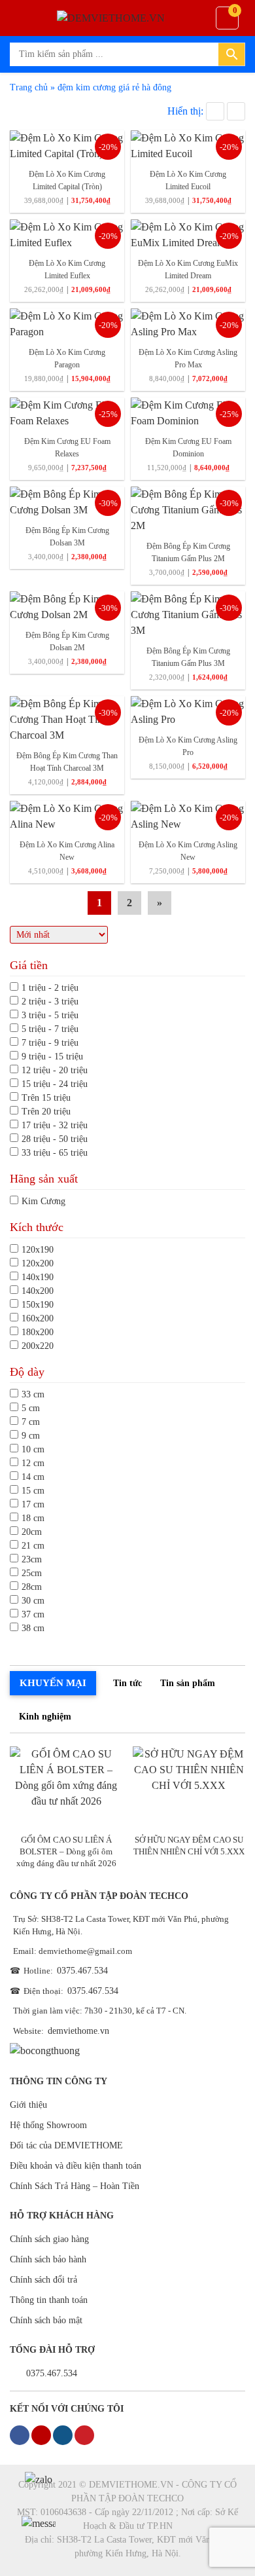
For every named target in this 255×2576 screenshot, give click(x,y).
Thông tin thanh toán (49, 2300)
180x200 (38, 1332)
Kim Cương (43, 1201)
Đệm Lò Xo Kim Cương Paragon (67, 359)
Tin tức (127, 1683)
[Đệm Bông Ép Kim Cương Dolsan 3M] (67, 501)
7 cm (31, 1422)
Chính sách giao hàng (49, 2239)
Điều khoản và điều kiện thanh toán (76, 2166)
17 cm (33, 1504)
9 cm (31, 1436)
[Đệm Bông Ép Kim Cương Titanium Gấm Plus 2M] (188, 509)
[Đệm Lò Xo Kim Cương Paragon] (67, 323)
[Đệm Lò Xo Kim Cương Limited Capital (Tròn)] (67, 145)
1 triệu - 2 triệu (50, 988)
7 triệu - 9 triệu (50, 1043)
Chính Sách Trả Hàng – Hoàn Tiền (75, 2186)
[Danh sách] (236, 111)
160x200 (38, 1318)
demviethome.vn (78, 2031)
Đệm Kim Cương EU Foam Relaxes (67, 448)
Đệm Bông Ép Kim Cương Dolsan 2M (67, 641)
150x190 (38, 1305)
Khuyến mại (53, 1683)
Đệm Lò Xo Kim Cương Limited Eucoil (188, 180)
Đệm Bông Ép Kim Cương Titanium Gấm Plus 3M (188, 657)
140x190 (38, 1277)
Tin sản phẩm (188, 1683)
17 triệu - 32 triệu (55, 1125)
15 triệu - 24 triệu (55, 1084)
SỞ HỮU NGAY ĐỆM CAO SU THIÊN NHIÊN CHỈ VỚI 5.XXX (189, 1846)
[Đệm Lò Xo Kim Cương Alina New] (67, 816)
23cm (32, 1559)
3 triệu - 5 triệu (50, 1015)
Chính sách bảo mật (46, 2320)
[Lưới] (215, 111)
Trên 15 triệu (46, 1098)
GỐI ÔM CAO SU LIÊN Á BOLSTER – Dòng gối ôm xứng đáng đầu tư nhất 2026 (66, 1851)
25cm (32, 1573)
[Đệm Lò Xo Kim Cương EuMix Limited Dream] (188, 234)
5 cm (31, 1408)
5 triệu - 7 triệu (50, 1029)
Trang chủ (29, 87)
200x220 (38, 1346)
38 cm (33, 1628)
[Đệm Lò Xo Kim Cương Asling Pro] (188, 711)
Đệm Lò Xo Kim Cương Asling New (188, 851)
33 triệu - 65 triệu (55, 1153)
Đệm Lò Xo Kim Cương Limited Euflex (67, 269)
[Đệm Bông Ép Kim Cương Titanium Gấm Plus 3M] (188, 614)
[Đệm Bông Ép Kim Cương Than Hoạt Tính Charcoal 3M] (67, 719)
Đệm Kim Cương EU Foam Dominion (188, 448)
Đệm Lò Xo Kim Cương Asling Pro (188, 746)
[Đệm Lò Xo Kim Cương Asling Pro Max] (188, 323)
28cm (32, 1587)
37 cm (33, 1614)
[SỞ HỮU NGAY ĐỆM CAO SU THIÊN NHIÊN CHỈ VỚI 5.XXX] (189, 1787)
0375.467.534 (82, 1971)
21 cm (33, 1546)
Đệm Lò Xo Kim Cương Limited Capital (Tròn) (67, 180)
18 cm (33, 1518)
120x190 (38, 1250)
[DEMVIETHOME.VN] (127, 18)
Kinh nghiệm (45, 1717)
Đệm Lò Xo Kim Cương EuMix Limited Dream (188, 269)
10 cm (33, 1449)
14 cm (33, 1477)
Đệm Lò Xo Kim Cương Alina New (67, 851)
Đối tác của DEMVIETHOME (66, 2145)
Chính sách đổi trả (43, 2280)
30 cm (33, 1601)
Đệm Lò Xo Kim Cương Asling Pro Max (188, 359)
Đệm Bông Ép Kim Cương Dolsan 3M (67, 537)
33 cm (33, 1394)
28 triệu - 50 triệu (55, 1139)
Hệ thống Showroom (48, 2125)
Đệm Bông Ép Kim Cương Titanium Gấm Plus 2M (188, 552)
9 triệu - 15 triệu (52, 1057)
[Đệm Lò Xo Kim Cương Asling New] (188, 816)
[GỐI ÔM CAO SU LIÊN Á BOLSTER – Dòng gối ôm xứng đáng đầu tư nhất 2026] (66, 1787)
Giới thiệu (28, 2105)
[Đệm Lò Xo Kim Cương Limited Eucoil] (188, 145)
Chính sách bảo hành (48, 2259)
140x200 (38, 1291)
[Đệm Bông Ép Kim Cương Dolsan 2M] (67, 606)
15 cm (33, 1491)
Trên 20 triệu (46, 1112)
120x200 (38, 1263)
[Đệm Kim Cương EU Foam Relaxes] (67, 412)
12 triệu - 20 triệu (55, 1070)
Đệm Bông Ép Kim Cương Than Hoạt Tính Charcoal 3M (67, 762)
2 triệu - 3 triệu (50, 1002)
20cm (32, 1532)
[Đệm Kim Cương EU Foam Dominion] (188, 412)
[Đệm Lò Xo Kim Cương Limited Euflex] (67, 234)
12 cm (33, 1463)
